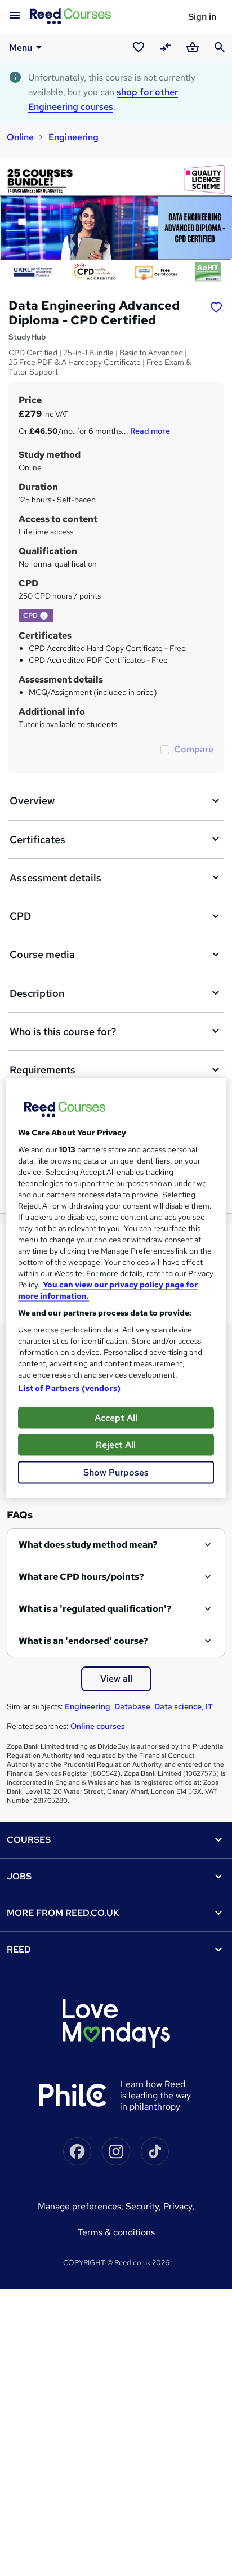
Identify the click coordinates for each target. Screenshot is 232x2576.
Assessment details (55, 878)
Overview (32, 801)
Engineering (73, 137)
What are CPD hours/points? (81, 1577)
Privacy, (179, 2206)
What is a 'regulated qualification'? (95, 1609)
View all (116, 1679)
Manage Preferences (79, 2206)
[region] (116, 1288)
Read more (150, 431)
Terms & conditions (116, 2232)
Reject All (116, 1445)
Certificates (37, 839)
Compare (194, 749)
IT (209, 1706)
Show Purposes (116, 1472)
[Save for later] (216, 307)
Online (20, 137)
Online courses (98, 1726)
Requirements (43, 1070)
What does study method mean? (88, 1545)
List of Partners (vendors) (69, 1388)
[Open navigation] (15, 16)
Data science (178, 1706)
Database (132, 1706)
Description (37, 993)
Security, (144, 2206)
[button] (44, 616)
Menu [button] (21, 48)
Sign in (202, 17)
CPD (20, 916)
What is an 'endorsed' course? (83, 1641)
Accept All (116, 1418)
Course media (42, 954)
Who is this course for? (63, 1031)
